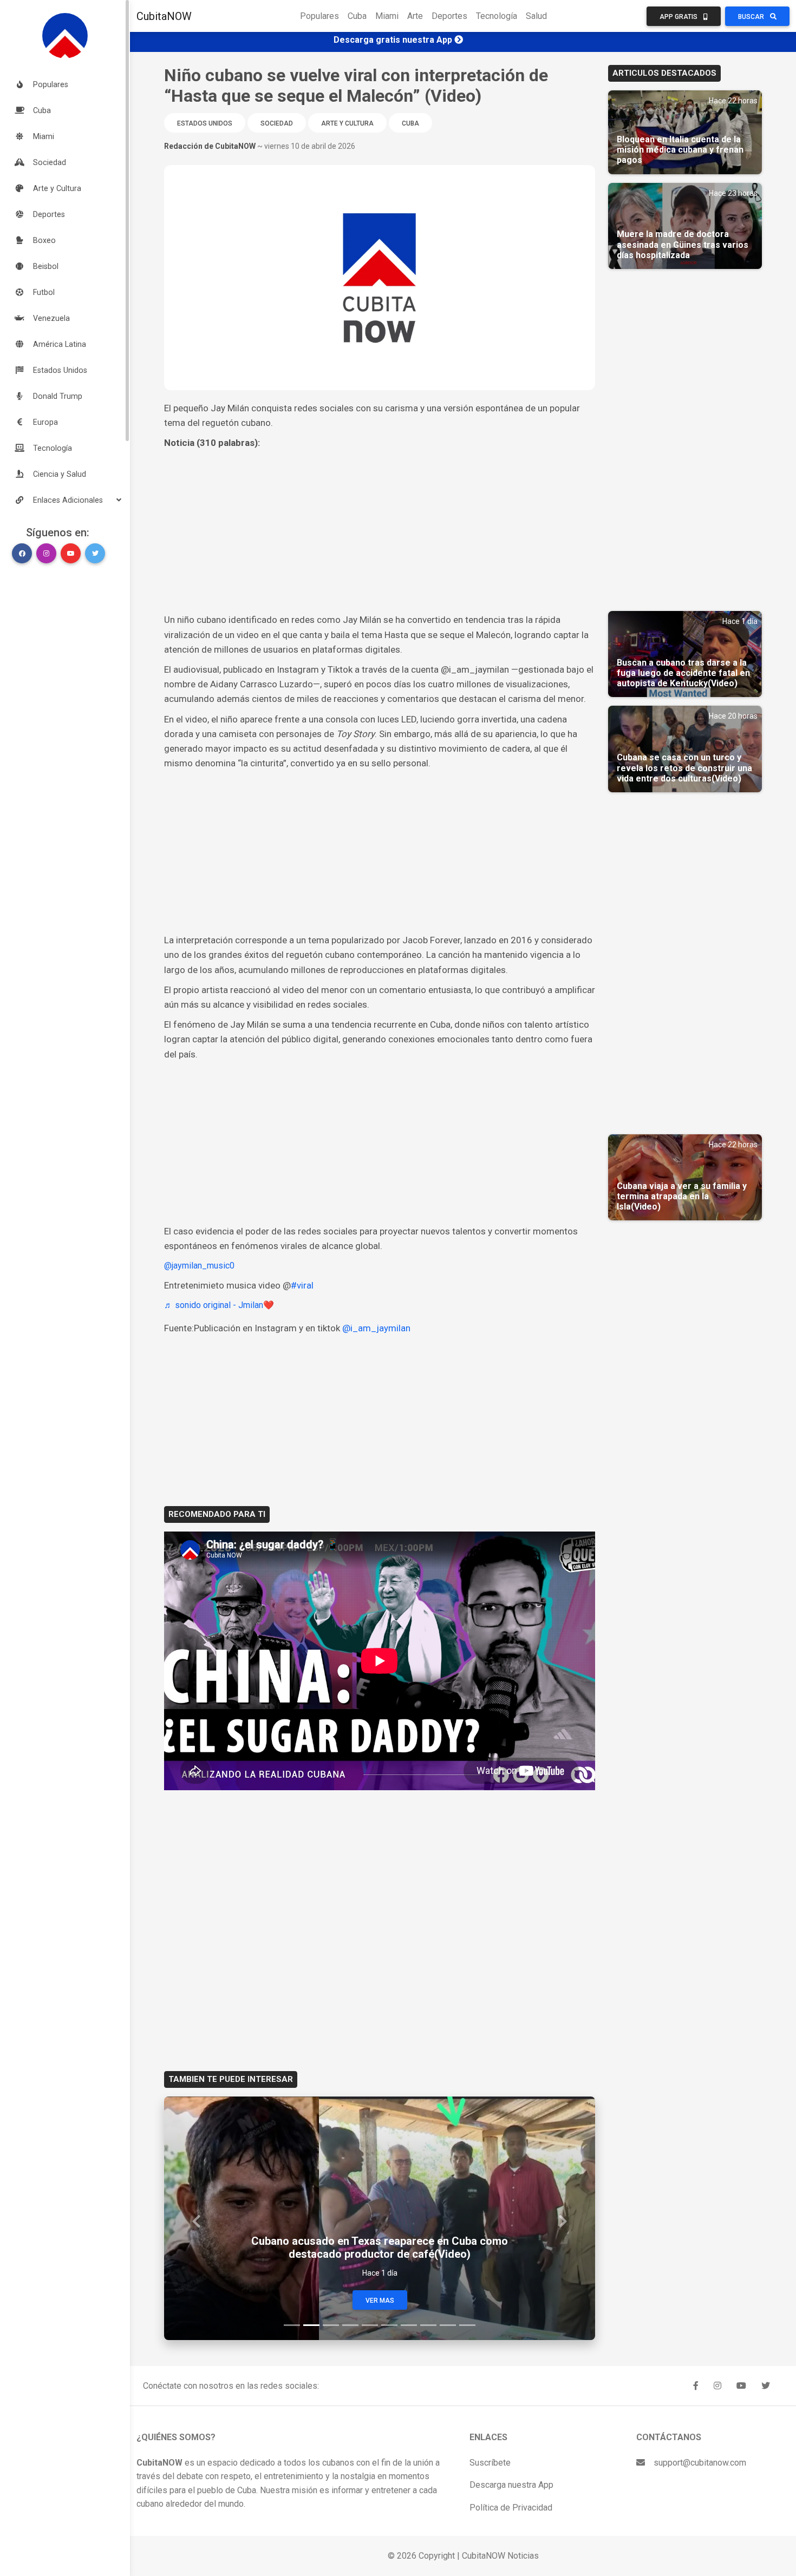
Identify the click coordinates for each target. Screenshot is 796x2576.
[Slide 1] (292, 2325)
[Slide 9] (448, 2325)
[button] (65, 500)
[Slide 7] (409, 2325)
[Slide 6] (389, 2325)
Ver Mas (380, 2301)
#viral (302, 1285)
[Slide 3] (331, 2325)
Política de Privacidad (511, 2508)
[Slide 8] (428, 2325)
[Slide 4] (350, 2325)
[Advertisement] (380, 531)
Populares (319, 16)
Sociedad (277, 123)
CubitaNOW (164, 16)
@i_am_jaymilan (376, 1328)
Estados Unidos (205, 123)
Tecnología (497, 16)
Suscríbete (490, 2463)
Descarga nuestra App (511, 2485)
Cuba (357, 16)
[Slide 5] (370, 2325)
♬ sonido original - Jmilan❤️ (219, 1305)
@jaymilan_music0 (199, 1266)
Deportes (449, 16)
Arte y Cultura (347, 123)
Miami (387, 16)
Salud (536, 16)
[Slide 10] (467, 2325)
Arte (415, 16)
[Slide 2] (311, 2325)
